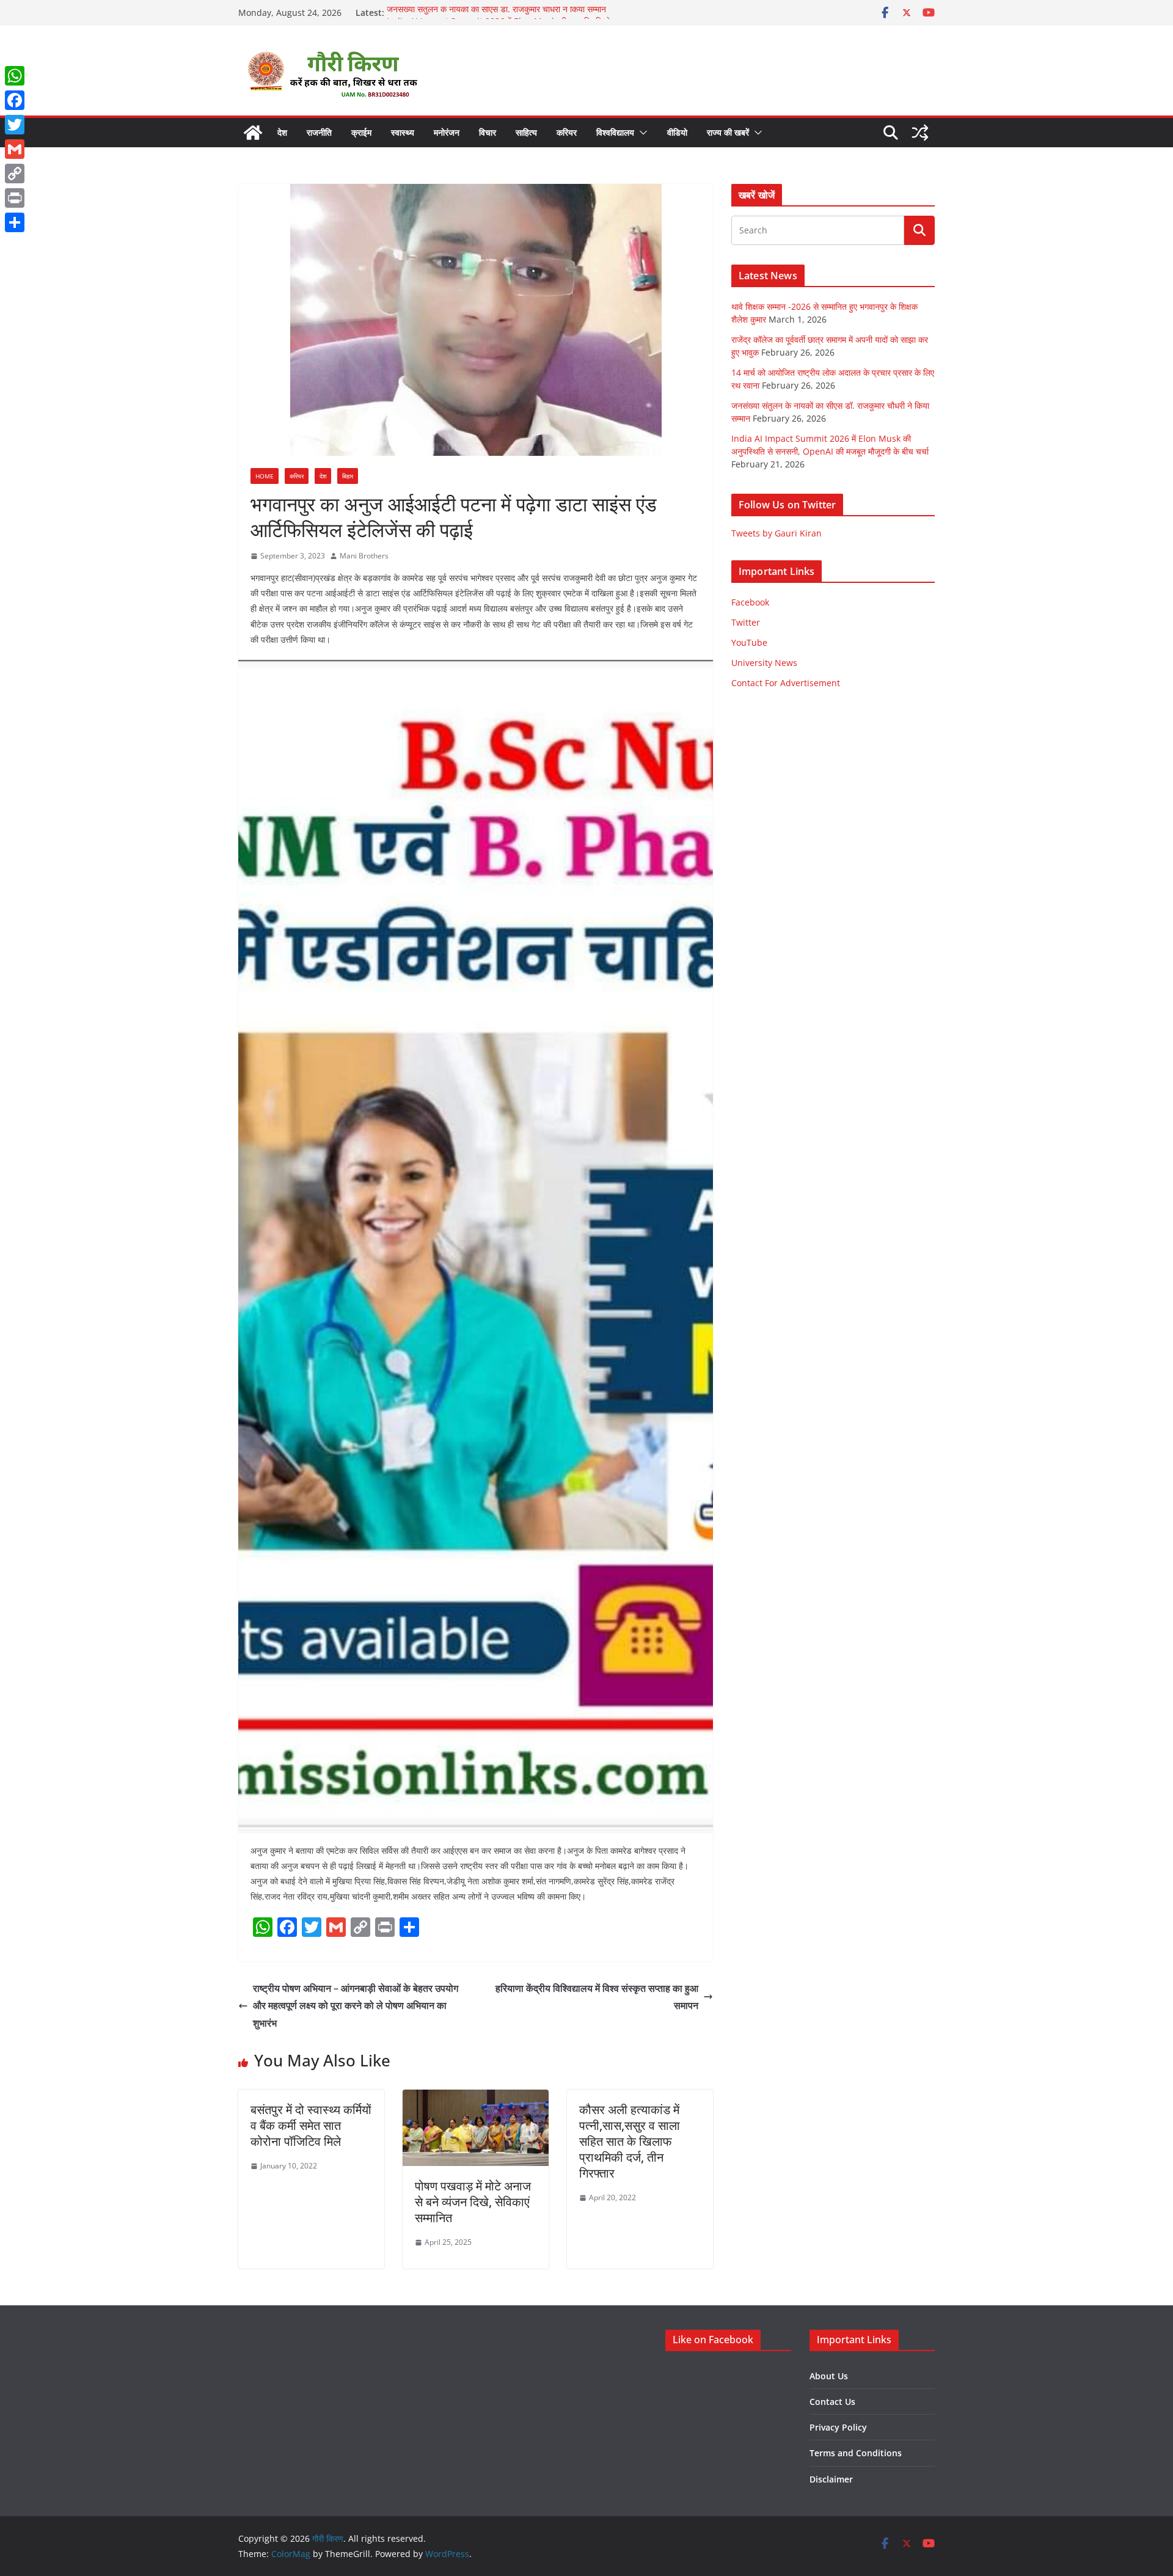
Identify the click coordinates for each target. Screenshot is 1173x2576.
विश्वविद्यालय (615, 132)
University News (764, 663)
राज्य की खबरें (728, 132)
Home (265, 476)
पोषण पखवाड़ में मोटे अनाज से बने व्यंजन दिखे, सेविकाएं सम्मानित (473, 2202)
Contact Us (832, 2402)
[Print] (15, 198)
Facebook (750, 602)
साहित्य (526, 132)
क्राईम (361, 132)
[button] (641, 133)
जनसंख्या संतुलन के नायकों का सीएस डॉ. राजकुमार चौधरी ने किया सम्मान (496, 13)
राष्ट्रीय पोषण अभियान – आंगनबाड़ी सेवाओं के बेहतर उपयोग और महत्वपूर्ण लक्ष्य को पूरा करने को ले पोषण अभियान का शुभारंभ (356, 2006)
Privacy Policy (838, 2427)
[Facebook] (15, 100)
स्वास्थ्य (403, 132)
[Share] (15, 222)
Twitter (746, 622)
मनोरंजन (447, 132)
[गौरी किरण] (253, 133)
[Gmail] (15, 149)
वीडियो (677, 132)
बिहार (348, 476)
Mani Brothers (364, 556)
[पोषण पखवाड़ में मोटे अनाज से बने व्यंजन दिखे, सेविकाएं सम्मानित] (476, 2098)
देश (282, 132)
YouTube (749, 642)
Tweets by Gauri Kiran (777, 533)
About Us (829, 2376)
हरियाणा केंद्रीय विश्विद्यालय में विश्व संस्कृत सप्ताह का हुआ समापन (597, 1997)
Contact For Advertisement (786, 683)
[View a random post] (920, 133)
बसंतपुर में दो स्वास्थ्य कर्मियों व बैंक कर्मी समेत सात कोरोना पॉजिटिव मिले (311, 2125)
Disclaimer (831, 2479)
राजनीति (319, 132)
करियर (567, 132)
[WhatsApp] (15, 76)
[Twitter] (15, 125)
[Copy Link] (15, 174)
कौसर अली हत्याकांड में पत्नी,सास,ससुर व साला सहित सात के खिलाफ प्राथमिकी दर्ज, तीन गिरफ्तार (630, 2141)
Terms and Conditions (856, 2453)
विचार (488, 132)
